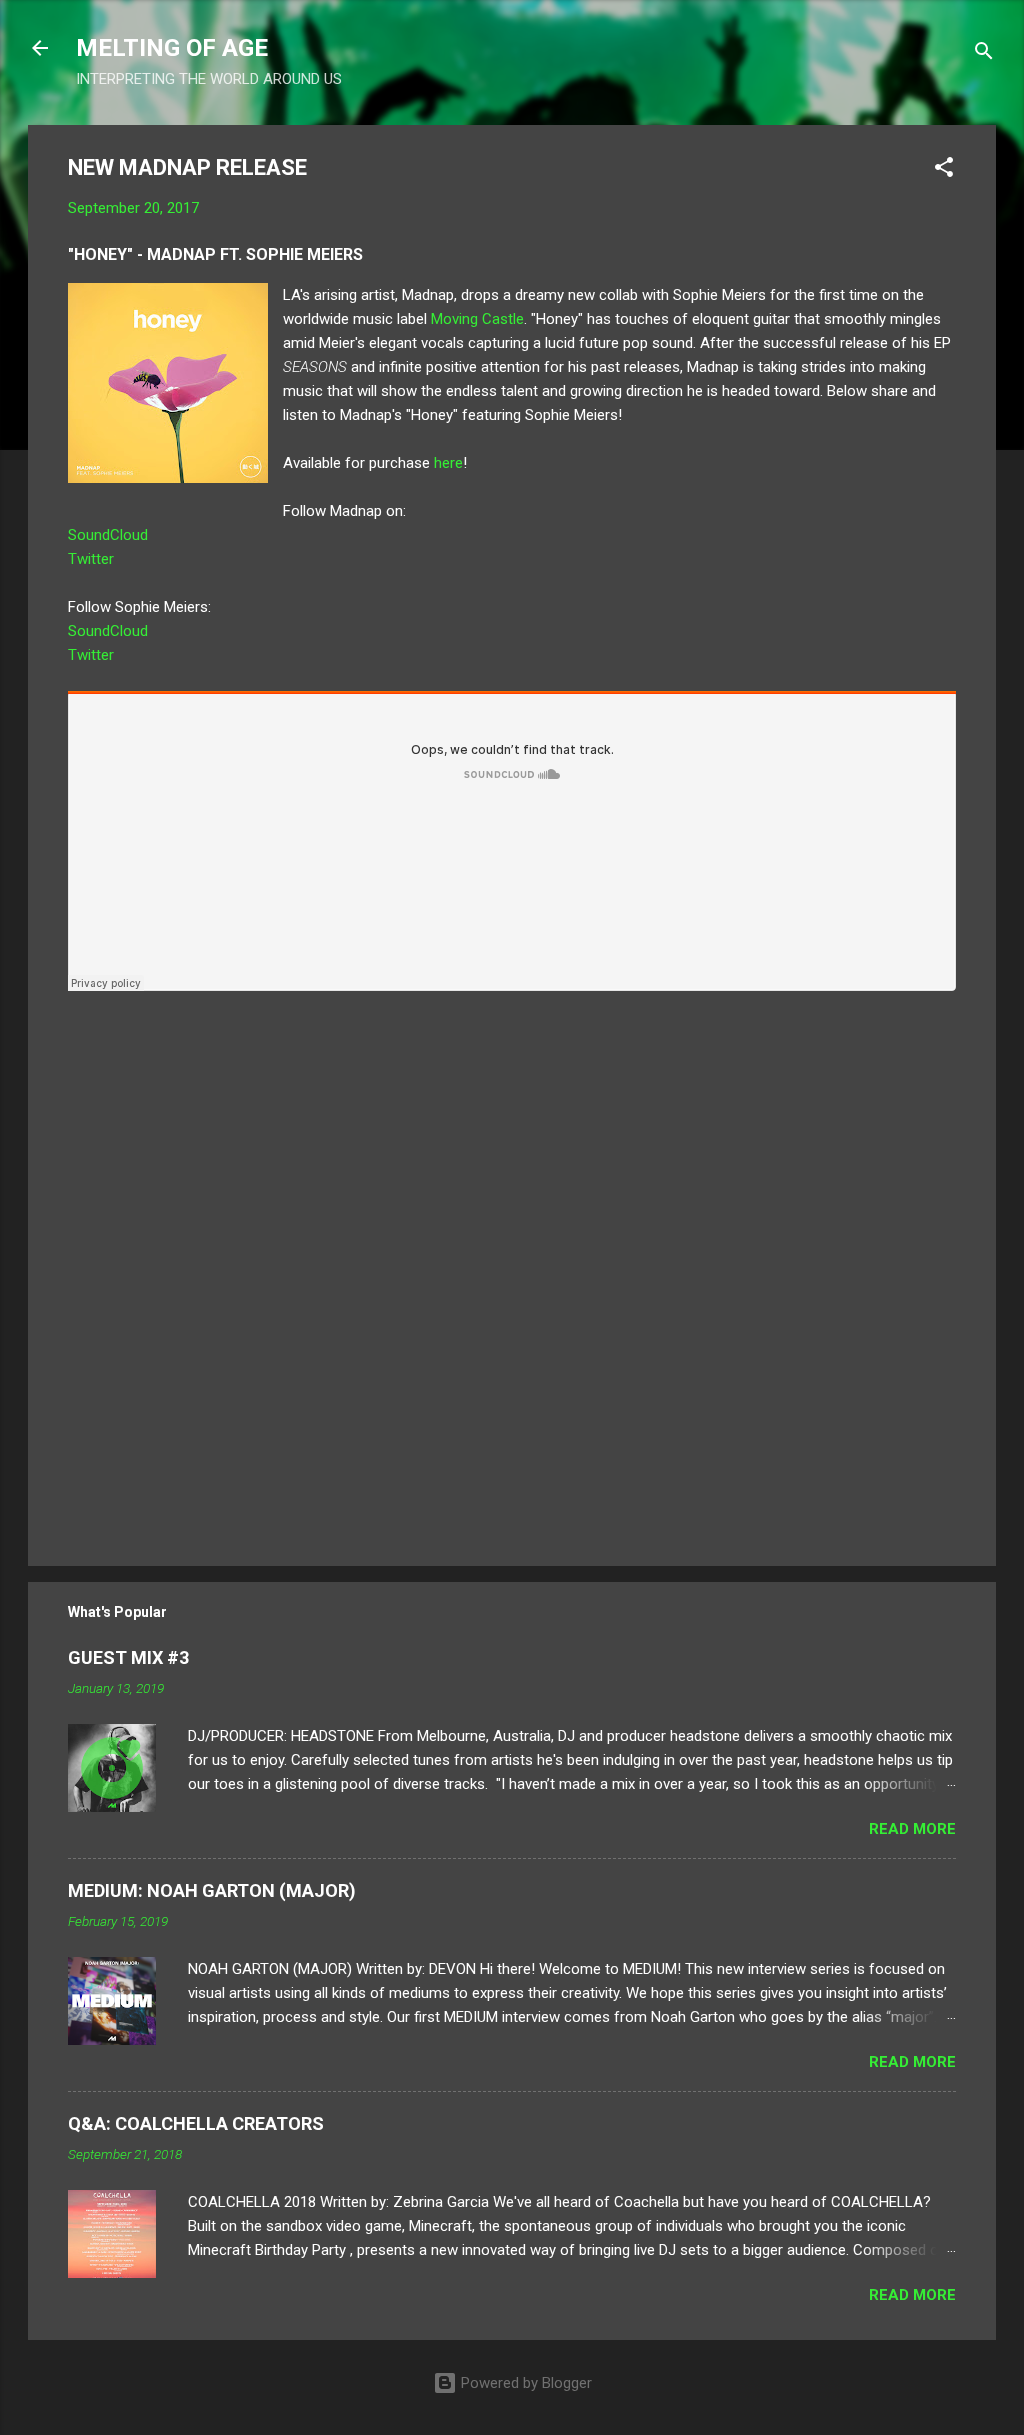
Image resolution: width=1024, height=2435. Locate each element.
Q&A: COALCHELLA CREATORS (196, 2123)
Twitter (91, 559)
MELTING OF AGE (172, 48)
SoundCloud (108, 535)
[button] (944, 170)
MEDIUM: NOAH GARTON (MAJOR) (212, 1890)
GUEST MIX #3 (128, 1657)
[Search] (984, 54)
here (448, 463)
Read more (912, 1829)
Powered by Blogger (524, 2383)
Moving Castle (477, 319)
